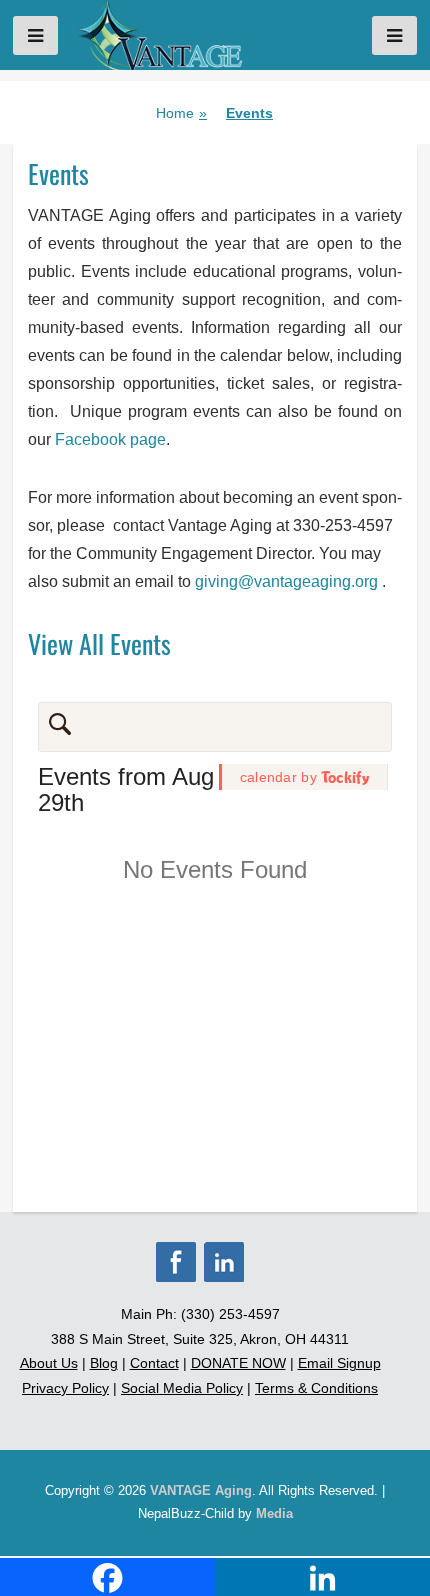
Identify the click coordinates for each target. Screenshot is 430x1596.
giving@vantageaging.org (288, 581)
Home (181, 113)
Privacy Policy (65, 1388)
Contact (154, 1363)
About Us (49, 1363)
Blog (104, 1363)
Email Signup (339, 1363)
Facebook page (110, 439)
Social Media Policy (182, 1388)
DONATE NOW (238, 1363)
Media (274, 1513)
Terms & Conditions (316, 1388)
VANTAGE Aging (201, 1490)
